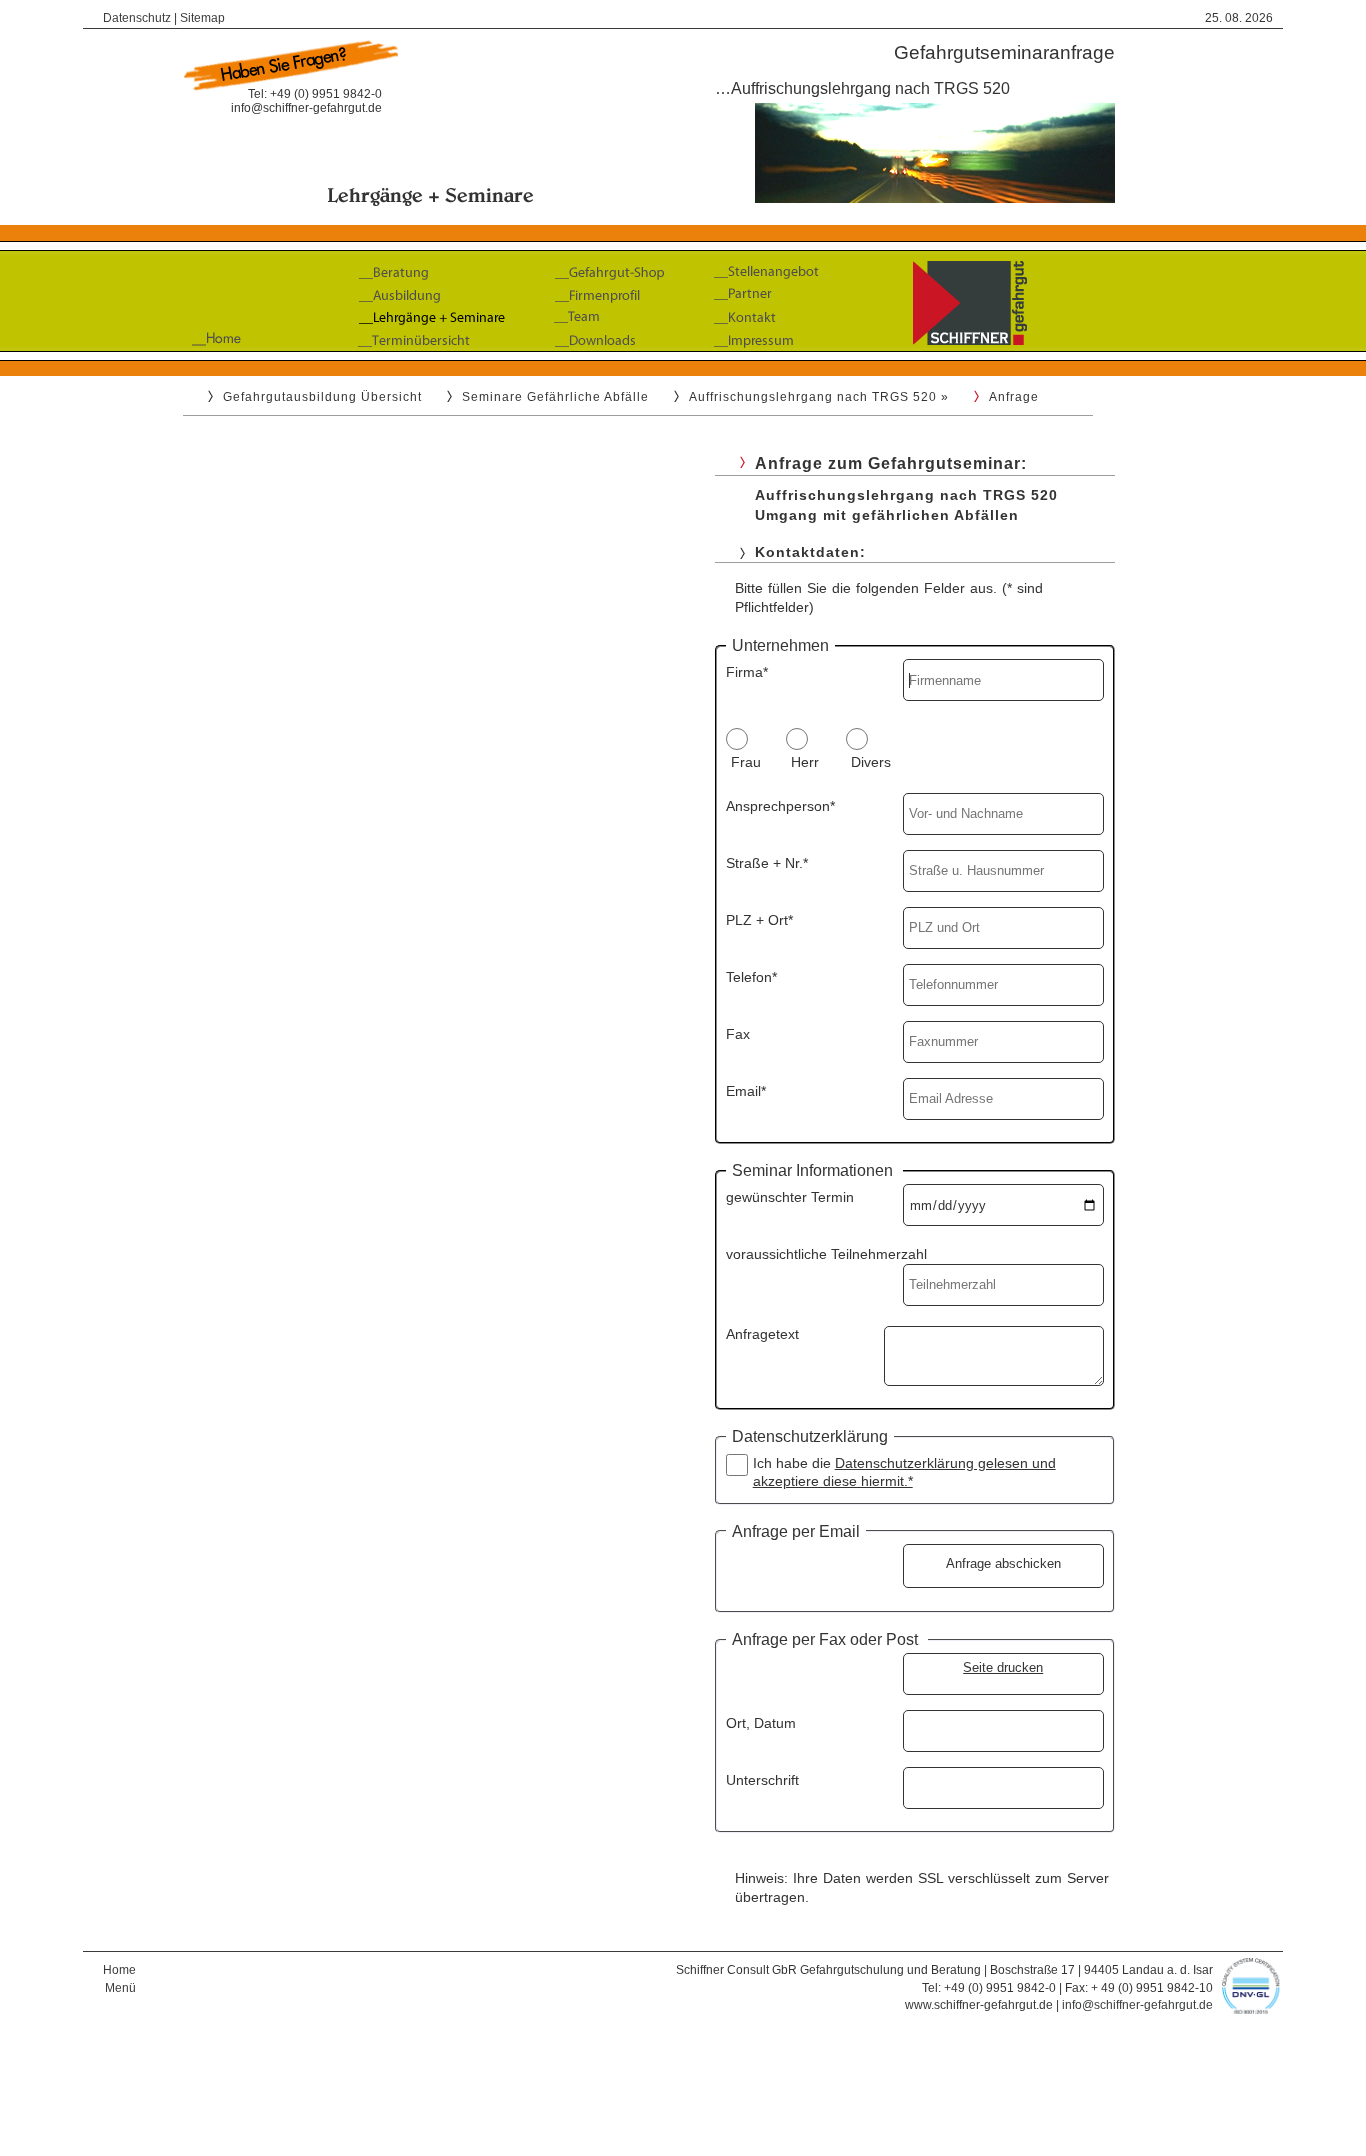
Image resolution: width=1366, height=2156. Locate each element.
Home (119, 1970)
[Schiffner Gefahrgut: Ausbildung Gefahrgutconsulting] (683, 357)
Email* (746, 1091)
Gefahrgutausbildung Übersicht (322, 397)
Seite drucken (1003, 1667)
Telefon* (751, 977)
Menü (120, 1988)
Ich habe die (904, 1472)
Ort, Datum (761, 1723)
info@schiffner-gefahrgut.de (306, 108)
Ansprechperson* (780, 806)
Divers (871, 762)
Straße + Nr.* (767, 863)
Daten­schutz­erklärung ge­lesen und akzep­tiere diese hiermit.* (904, 1472)
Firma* (747, 672)
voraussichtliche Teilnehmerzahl (826, 1254)
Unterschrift (762, 1780)
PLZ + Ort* (759, 920)
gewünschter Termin (790, 1197)
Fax (738, 1034)
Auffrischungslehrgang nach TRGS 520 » (819, 397)
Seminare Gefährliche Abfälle (555, 397)
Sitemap (202, 18)
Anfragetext (762, 1334)
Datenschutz (137, 18)
